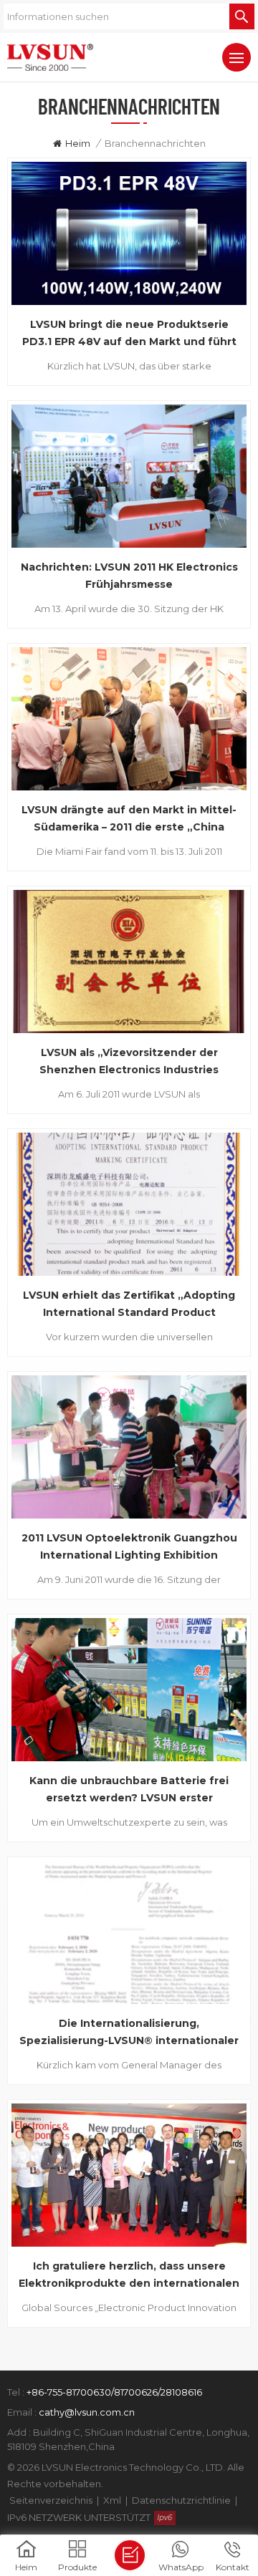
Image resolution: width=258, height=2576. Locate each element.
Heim (78, 143)
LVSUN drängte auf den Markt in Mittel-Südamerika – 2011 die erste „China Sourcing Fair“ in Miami (129, 819)
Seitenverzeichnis (51, 2500)
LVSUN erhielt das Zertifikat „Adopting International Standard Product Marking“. (129, 1305)
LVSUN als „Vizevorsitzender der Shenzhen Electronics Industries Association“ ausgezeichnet (129, 1062)
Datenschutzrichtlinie (181, 2500)
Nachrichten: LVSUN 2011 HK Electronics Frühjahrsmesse (129, 576)
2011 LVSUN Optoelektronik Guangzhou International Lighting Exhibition (129, 1546)
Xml (112, 2500)
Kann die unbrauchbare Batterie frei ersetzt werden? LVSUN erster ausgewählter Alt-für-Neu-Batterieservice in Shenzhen (129, 1790)
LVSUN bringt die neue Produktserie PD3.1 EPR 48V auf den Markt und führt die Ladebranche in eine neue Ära (129, 334)
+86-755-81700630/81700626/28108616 (114, 2392)
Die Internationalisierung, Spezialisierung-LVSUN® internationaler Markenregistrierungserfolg (129, 2033)
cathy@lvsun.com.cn (87, 2412)
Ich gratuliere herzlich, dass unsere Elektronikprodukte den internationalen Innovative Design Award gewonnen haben (129, 2276)
